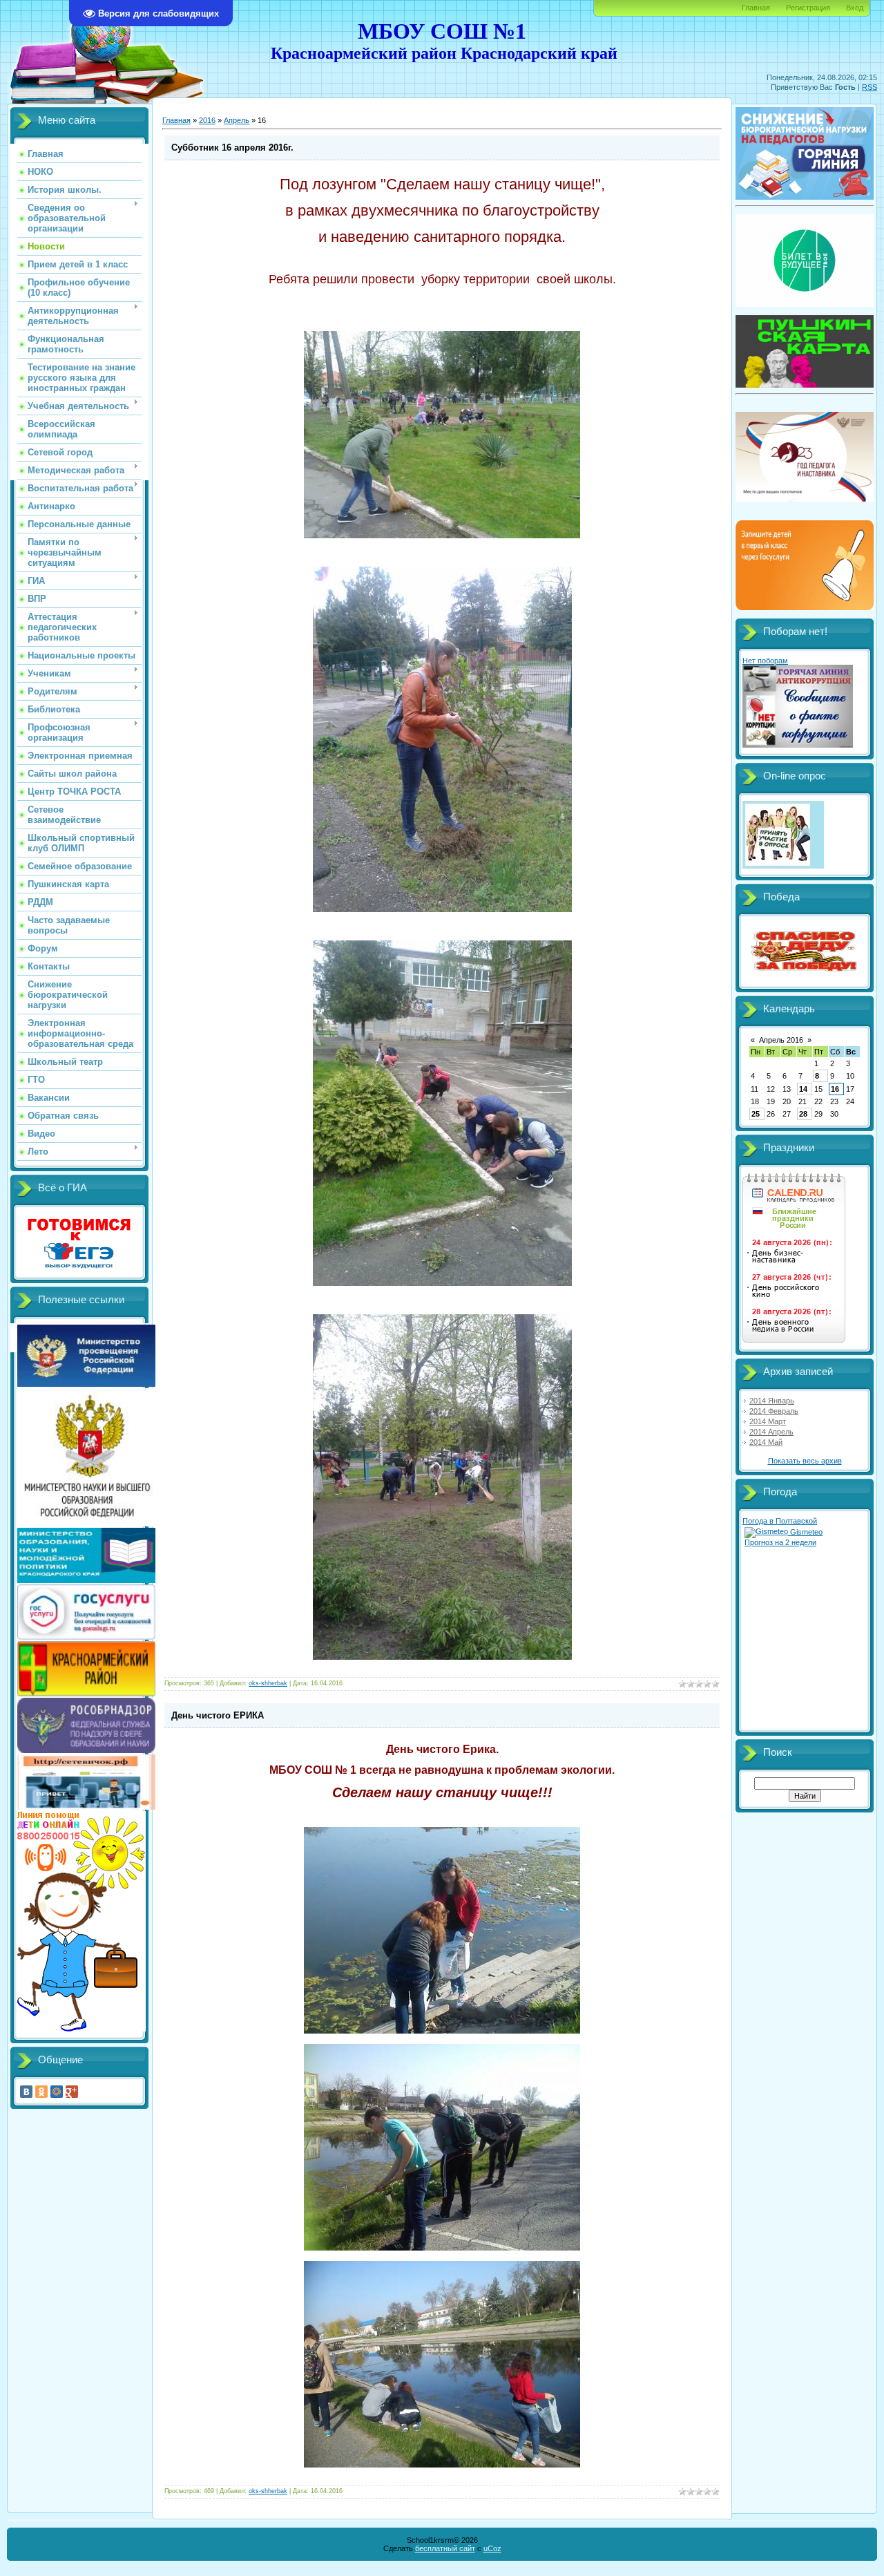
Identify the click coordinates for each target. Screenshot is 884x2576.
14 (803, 1089)
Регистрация (808, 8)
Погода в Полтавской (780, 1521)
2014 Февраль (774, 1411)
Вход (855, 8)
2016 (207, 120)
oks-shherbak (268, 1683)
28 (803, 1114)
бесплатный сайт (445, 2548)
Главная (756, 8)
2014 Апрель (771, 1432)
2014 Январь (772, 1401)
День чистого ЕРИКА (218, 1715)
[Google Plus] (72, 2092)
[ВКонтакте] (26, 2092)
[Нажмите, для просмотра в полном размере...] (442, 536)
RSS (869, 87)
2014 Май (766, 1442)
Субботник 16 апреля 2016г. (232, 148)
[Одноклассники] (41, 2092)
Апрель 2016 (781, 1040)
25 (756, 1114)
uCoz (492, 2548)
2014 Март (768, 1421)
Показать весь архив (805, 1461)
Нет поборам (765, 661)
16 (835, 1089)
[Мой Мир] (57, 2092)
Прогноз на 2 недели (780, 1542)
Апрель (237, 120)
